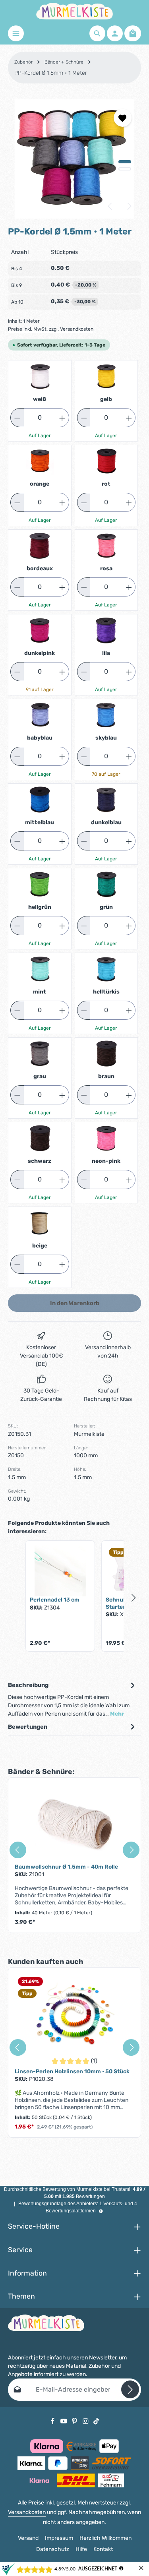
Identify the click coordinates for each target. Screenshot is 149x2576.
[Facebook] (53, 2421)
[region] (74, 159)
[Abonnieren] (130, 2389)
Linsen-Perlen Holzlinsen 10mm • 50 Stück (72, 2071)
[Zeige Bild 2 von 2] (125, 169)
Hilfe (81, 2549)
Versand (28, 2538)
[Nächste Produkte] (134, 1598)
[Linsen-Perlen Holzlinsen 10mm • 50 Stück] (74, 2014)
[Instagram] (86, 2421)
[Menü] (16, 33)
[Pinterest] (75, 2421)
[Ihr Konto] (115, 33)
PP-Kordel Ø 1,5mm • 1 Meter (51, 73)
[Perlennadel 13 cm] (60, 1571)
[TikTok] (96, 2421)
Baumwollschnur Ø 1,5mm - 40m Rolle (66, 1867)
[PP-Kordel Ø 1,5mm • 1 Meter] (74, 159)
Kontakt (103, 2549)
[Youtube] (64, 2421)
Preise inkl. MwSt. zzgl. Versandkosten (51, 329)
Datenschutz (53, 2549)
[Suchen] (97, 33)
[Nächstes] (129, 206)
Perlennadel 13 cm (55, 1600)
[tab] (73, 1699)
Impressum (59, 2538)
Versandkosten (27, 2512)
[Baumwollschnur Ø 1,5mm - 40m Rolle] (74, 1824)
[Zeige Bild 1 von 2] (125, 162)
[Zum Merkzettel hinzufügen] (123, 118)
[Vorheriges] (110, 206)
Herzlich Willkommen (105, 2538)
